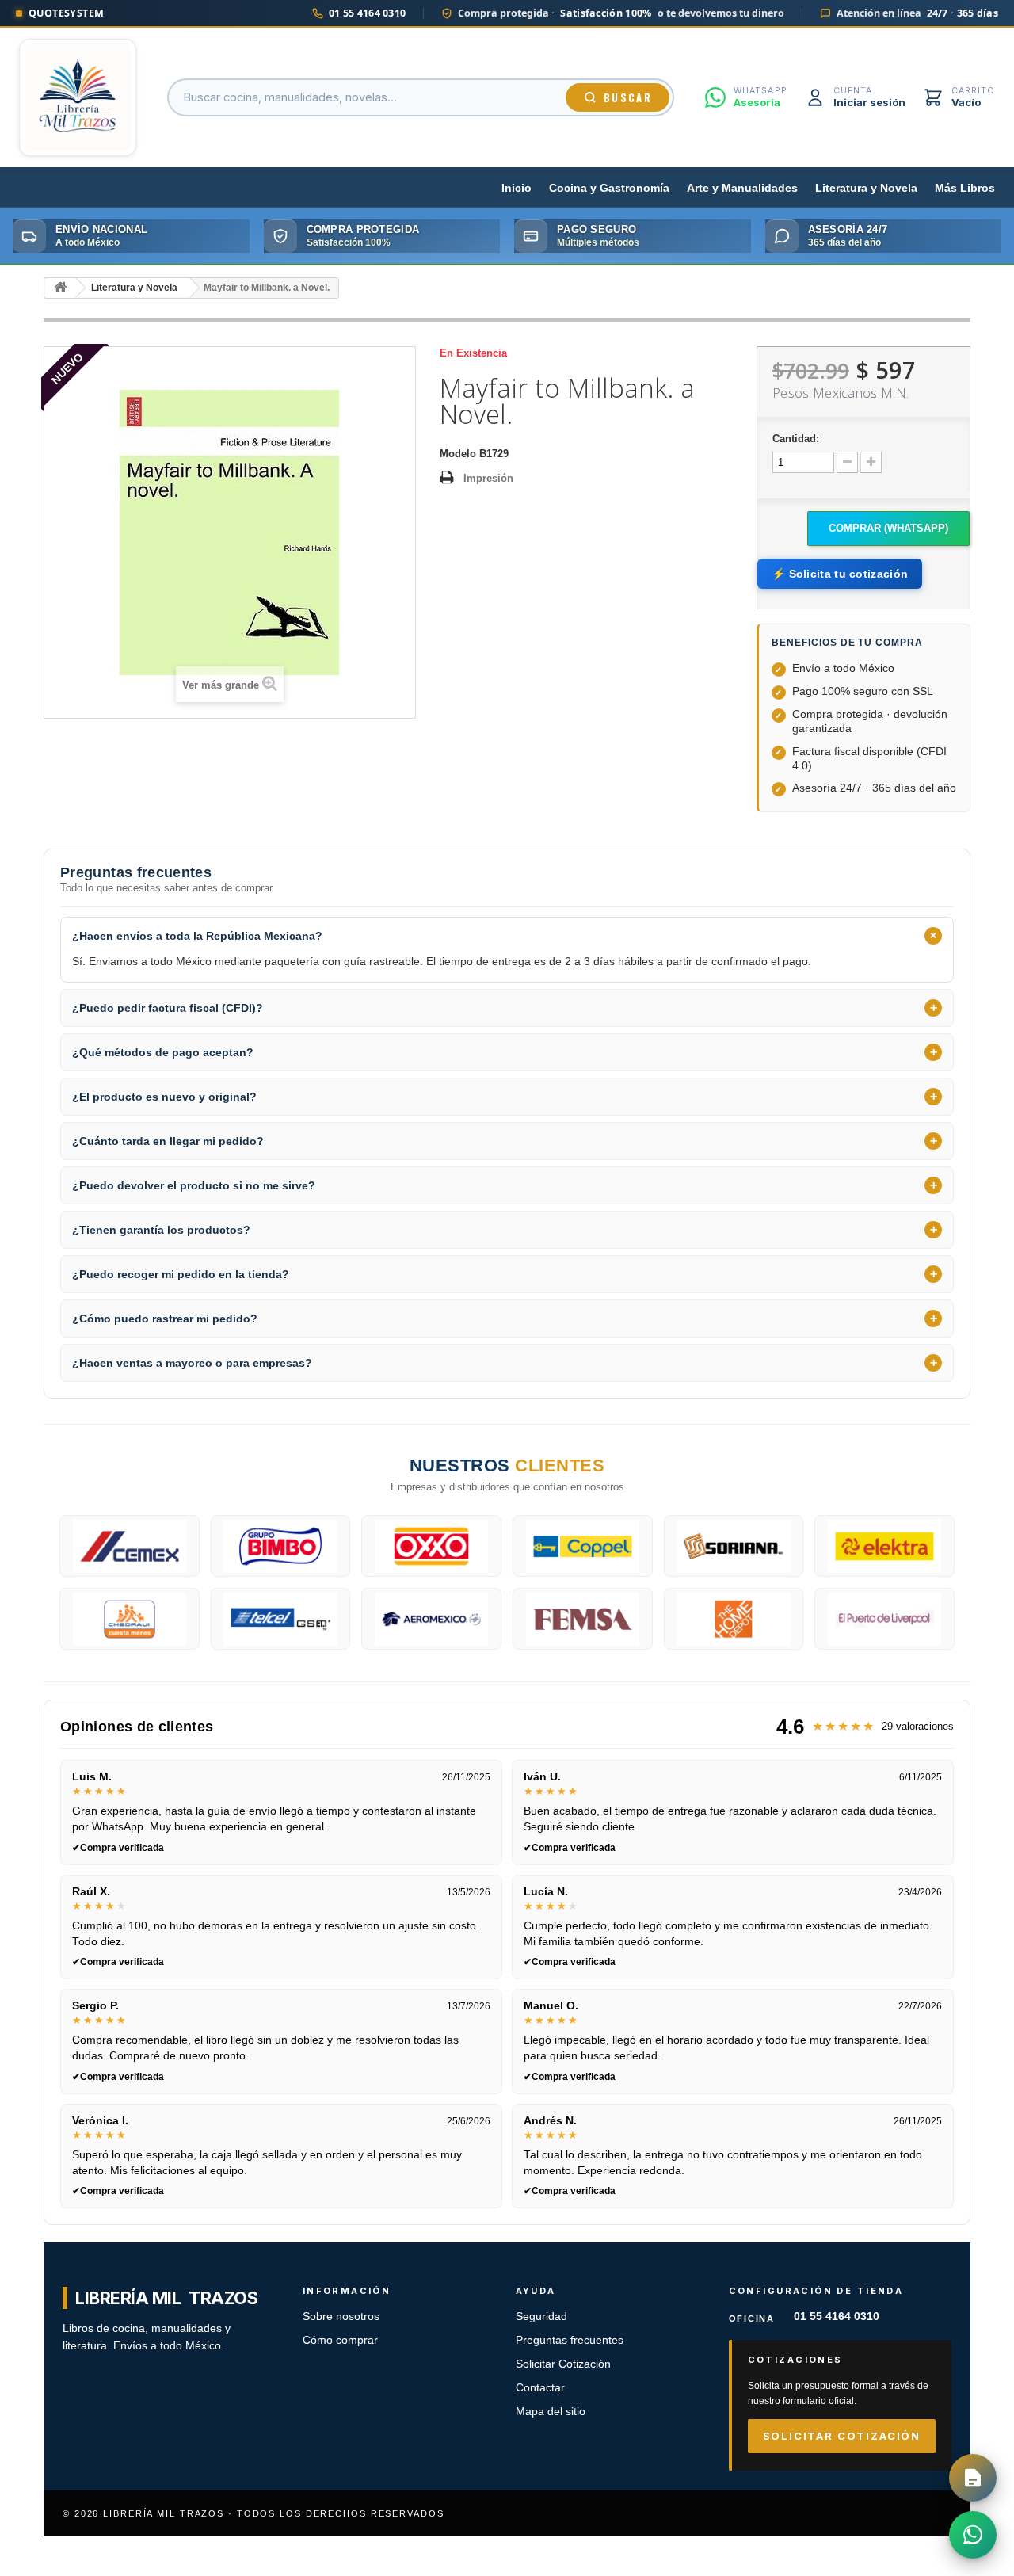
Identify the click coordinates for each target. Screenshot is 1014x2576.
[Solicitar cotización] (973, 2478)
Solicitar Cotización (563, 2364)
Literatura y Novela (866, 188)
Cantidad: (796, 439)
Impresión (488, 478)
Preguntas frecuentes (570, 2340)
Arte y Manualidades (742, 188)
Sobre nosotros (341, 2316)
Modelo (458, 454)
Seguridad (541, 2316)
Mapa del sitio (551, 2412)
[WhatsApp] (973, 2535)
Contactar (540, 2388)
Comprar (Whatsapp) (888, 528)
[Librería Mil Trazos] (78, 97)
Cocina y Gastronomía (609, 188)
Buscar (628, 97)
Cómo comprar (340, 2340)
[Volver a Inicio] (60, 288)
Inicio (517, 188)
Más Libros (965, 188)
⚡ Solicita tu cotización (840, 574)
